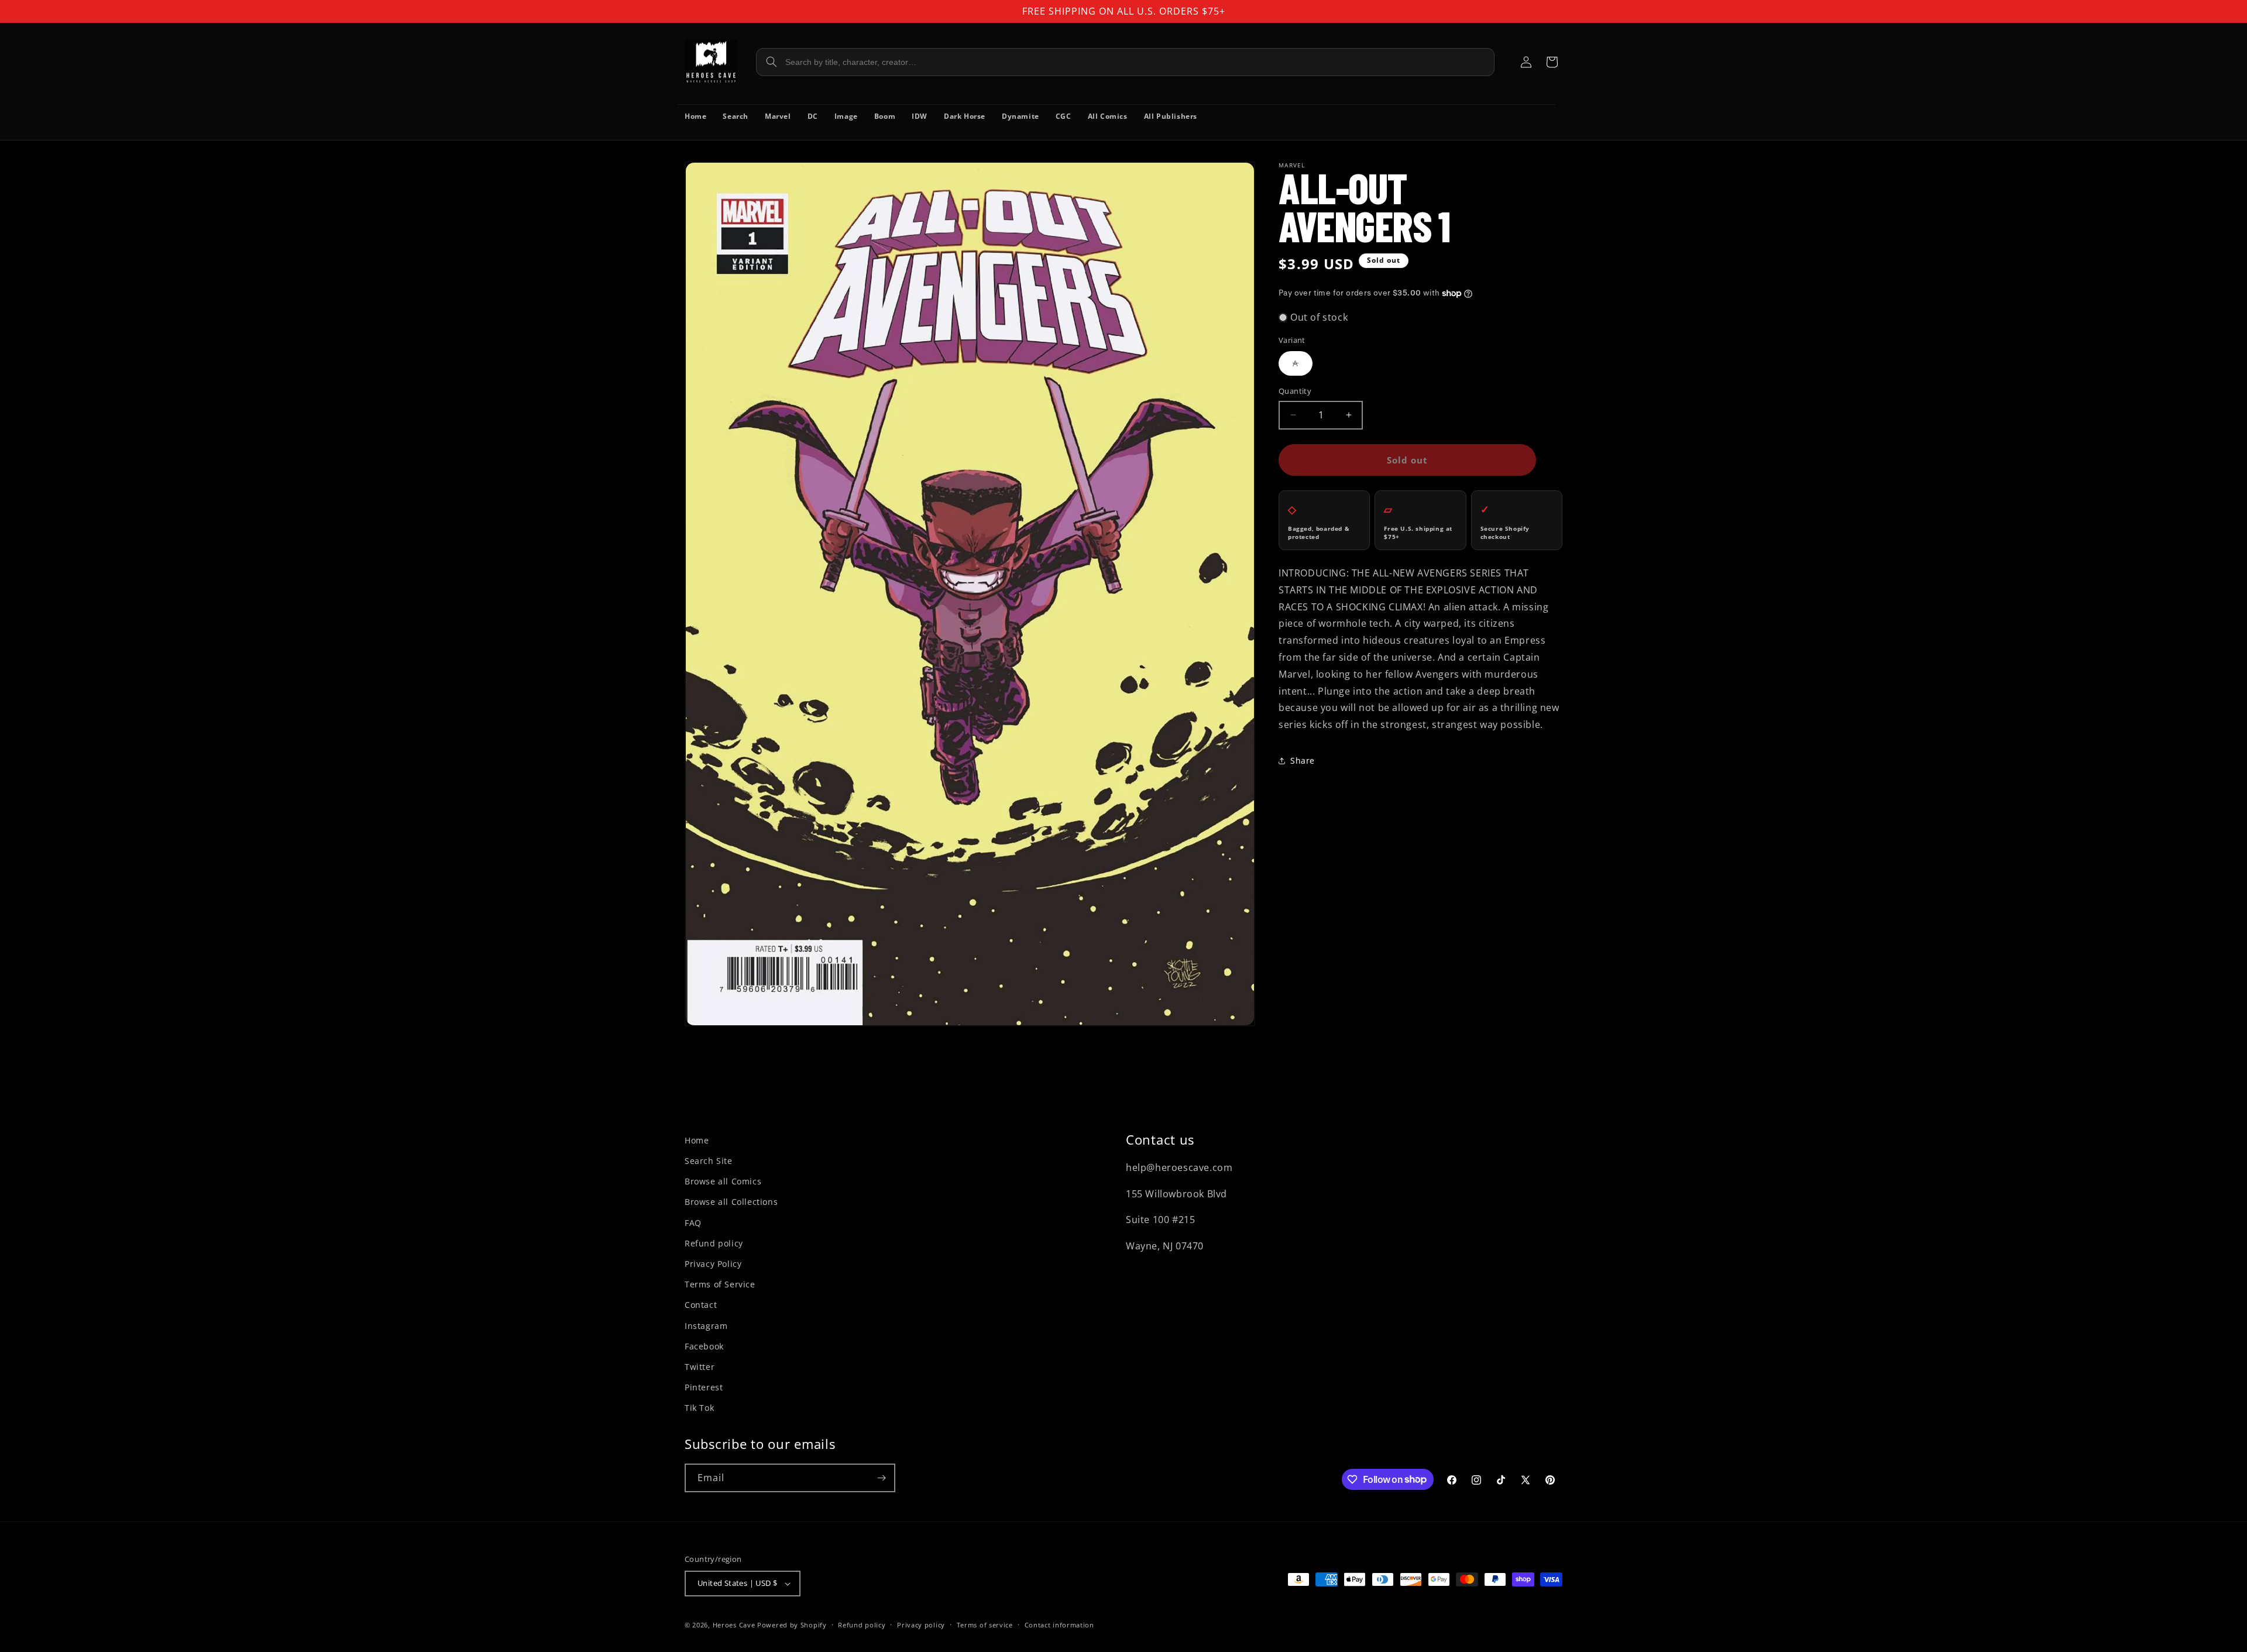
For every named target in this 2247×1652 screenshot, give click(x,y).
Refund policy (714, 1243)
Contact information (1059, 1625)
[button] (1552, 62)
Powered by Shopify (792, 1625)
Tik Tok (699, 1408)
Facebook (704, 1346)
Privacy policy (921, 1625)
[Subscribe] (881, 1478)
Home (697, 1140)
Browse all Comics (723, 1181)
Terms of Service (720, 1284)
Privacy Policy (713, 1264)
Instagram (706, 1326)
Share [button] (1303, 760)
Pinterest (704, 1387)
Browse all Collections (731, 1202)
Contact (701, 1305)
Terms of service (985, 1625)
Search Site (709, 1161)
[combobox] (1125, 62)
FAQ (693, 1223)
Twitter (700, 1367)
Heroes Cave (734, 1625)
